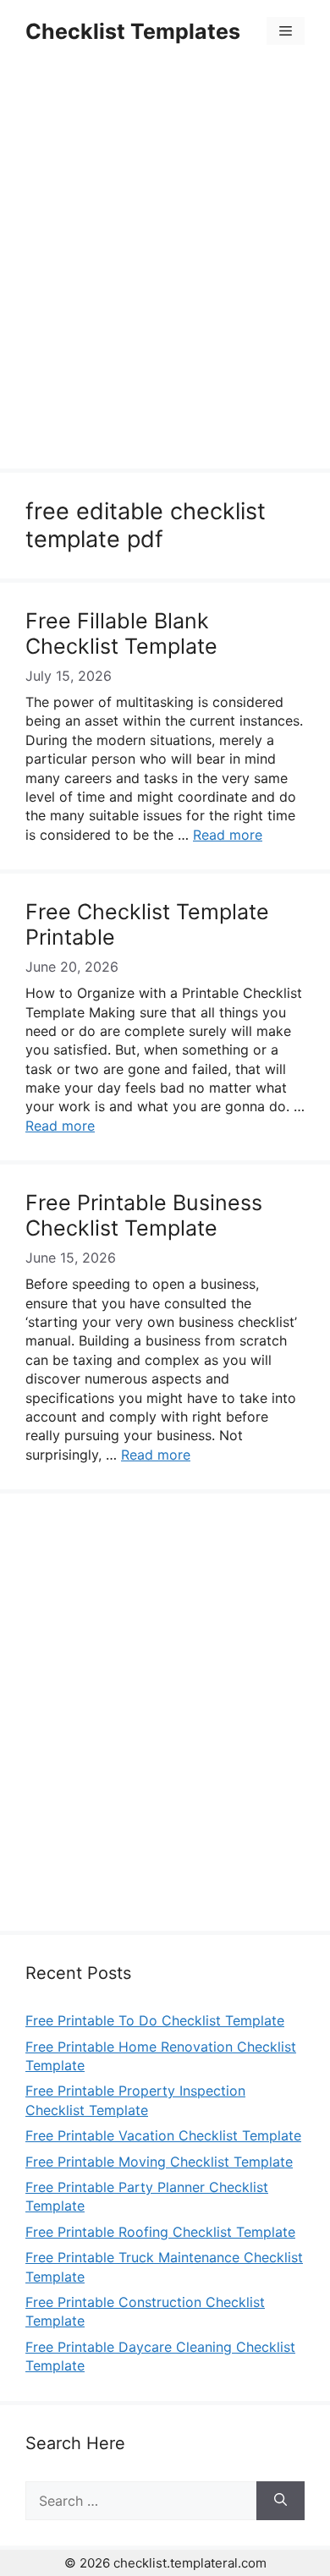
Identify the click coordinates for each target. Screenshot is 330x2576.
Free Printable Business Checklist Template (144, 1215)
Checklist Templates (133, 31)
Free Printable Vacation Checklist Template (163, 2135)
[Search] (280, 2501)
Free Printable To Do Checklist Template (155, 2020)
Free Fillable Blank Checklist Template (121, 633)
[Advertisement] (165, 268)
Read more (228, 835)
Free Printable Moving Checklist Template (159, 2162)
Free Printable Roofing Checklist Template (160, 2232)
